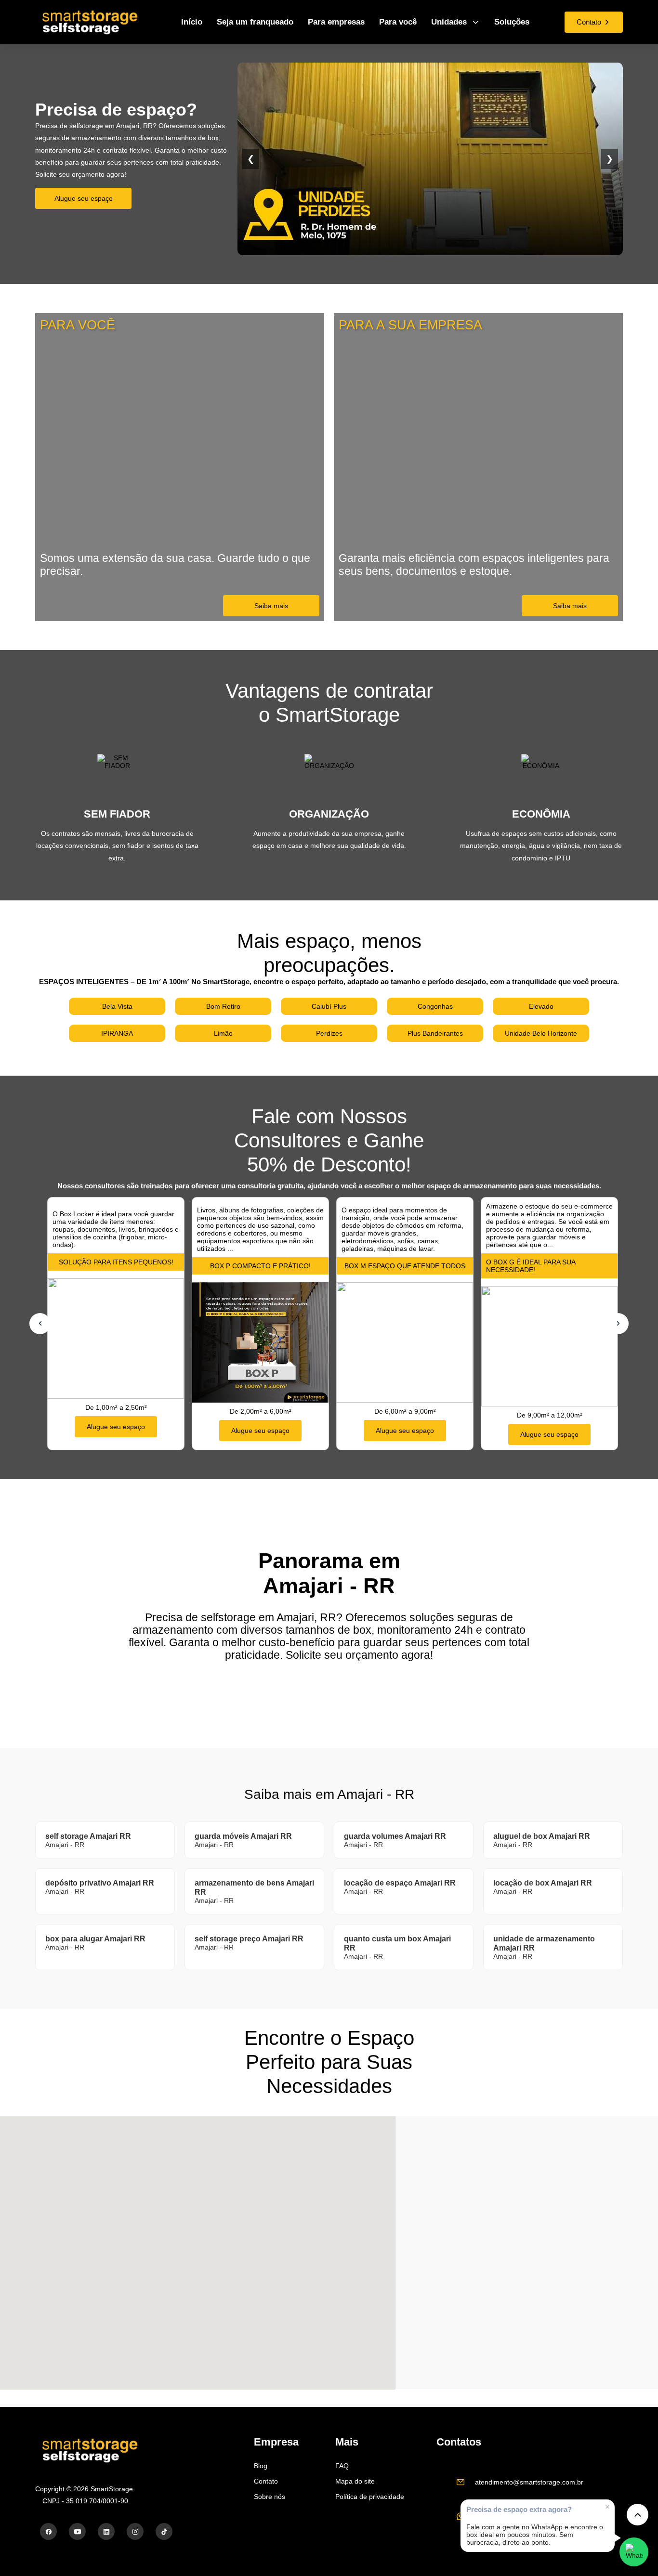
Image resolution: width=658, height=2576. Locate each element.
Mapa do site (355, 2481)
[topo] (638, 2515)
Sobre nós (270, 2497)
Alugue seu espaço (84, 198)
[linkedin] (106, 2531)
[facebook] (48, 2531)
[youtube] (77, 2531)
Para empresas (336, 22)
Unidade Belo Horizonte (541, 1033)
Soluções (512, 22)
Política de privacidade (370, 2497)
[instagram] (135, 2531)
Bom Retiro (223, 1006)
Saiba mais (271, 606)
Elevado (541, 1006)
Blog (261, 2466)
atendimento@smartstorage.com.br (529, 2482)
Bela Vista (117, 1006)
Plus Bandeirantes (435, 1033)
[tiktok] (164, 2531)
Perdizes (329, 1033)
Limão (223, 1033)
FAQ (342, 2466)
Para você (398, 22)
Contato (266, 2481)
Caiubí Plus (329, 1006)
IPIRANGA (117, 1033)
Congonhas (435, 1006)
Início (192, 22)
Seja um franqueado (255, 22)
